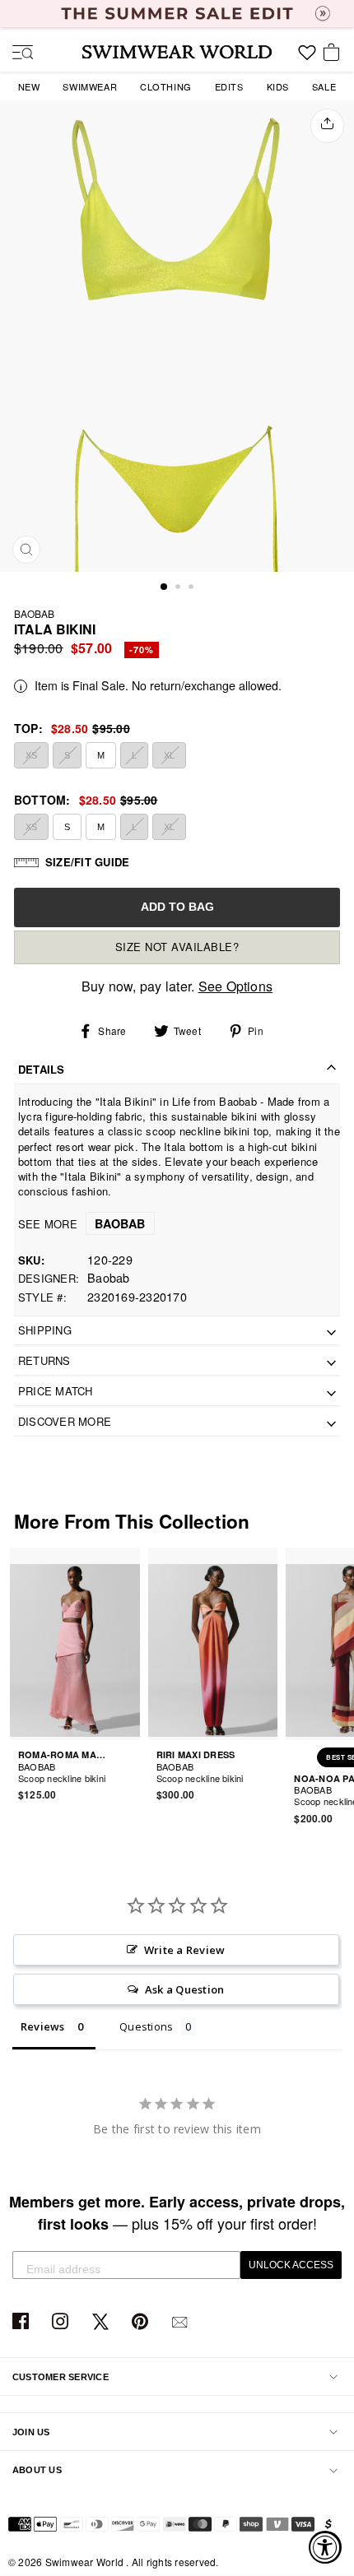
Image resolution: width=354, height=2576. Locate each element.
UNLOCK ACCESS (291, 2265)
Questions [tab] (146, 2026)
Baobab (34, 613)
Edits (229, 86)
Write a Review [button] (184, 1950)
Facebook (23, 2322)
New (29, 86)
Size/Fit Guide (87, 862)
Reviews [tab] (43, 2026)
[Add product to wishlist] (130, 1768)
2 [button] (179, 588)
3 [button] (193, 588)
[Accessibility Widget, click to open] (325, 2547)
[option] (177, 336)
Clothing (166, 86)
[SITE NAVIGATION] (16, 53)
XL (169, 755)
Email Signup (182, 2322)
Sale (324, 86)
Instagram (62, 2322)
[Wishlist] (307, 58)
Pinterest (142, 2322)
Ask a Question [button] (184, 1989)
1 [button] (165, 587)
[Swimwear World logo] (177, 52)
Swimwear (90, 86)
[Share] (327, 126)
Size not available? (177, 947)
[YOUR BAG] (334, 53)
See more (82, 1224)
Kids (278, 86)
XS (31, 755)
